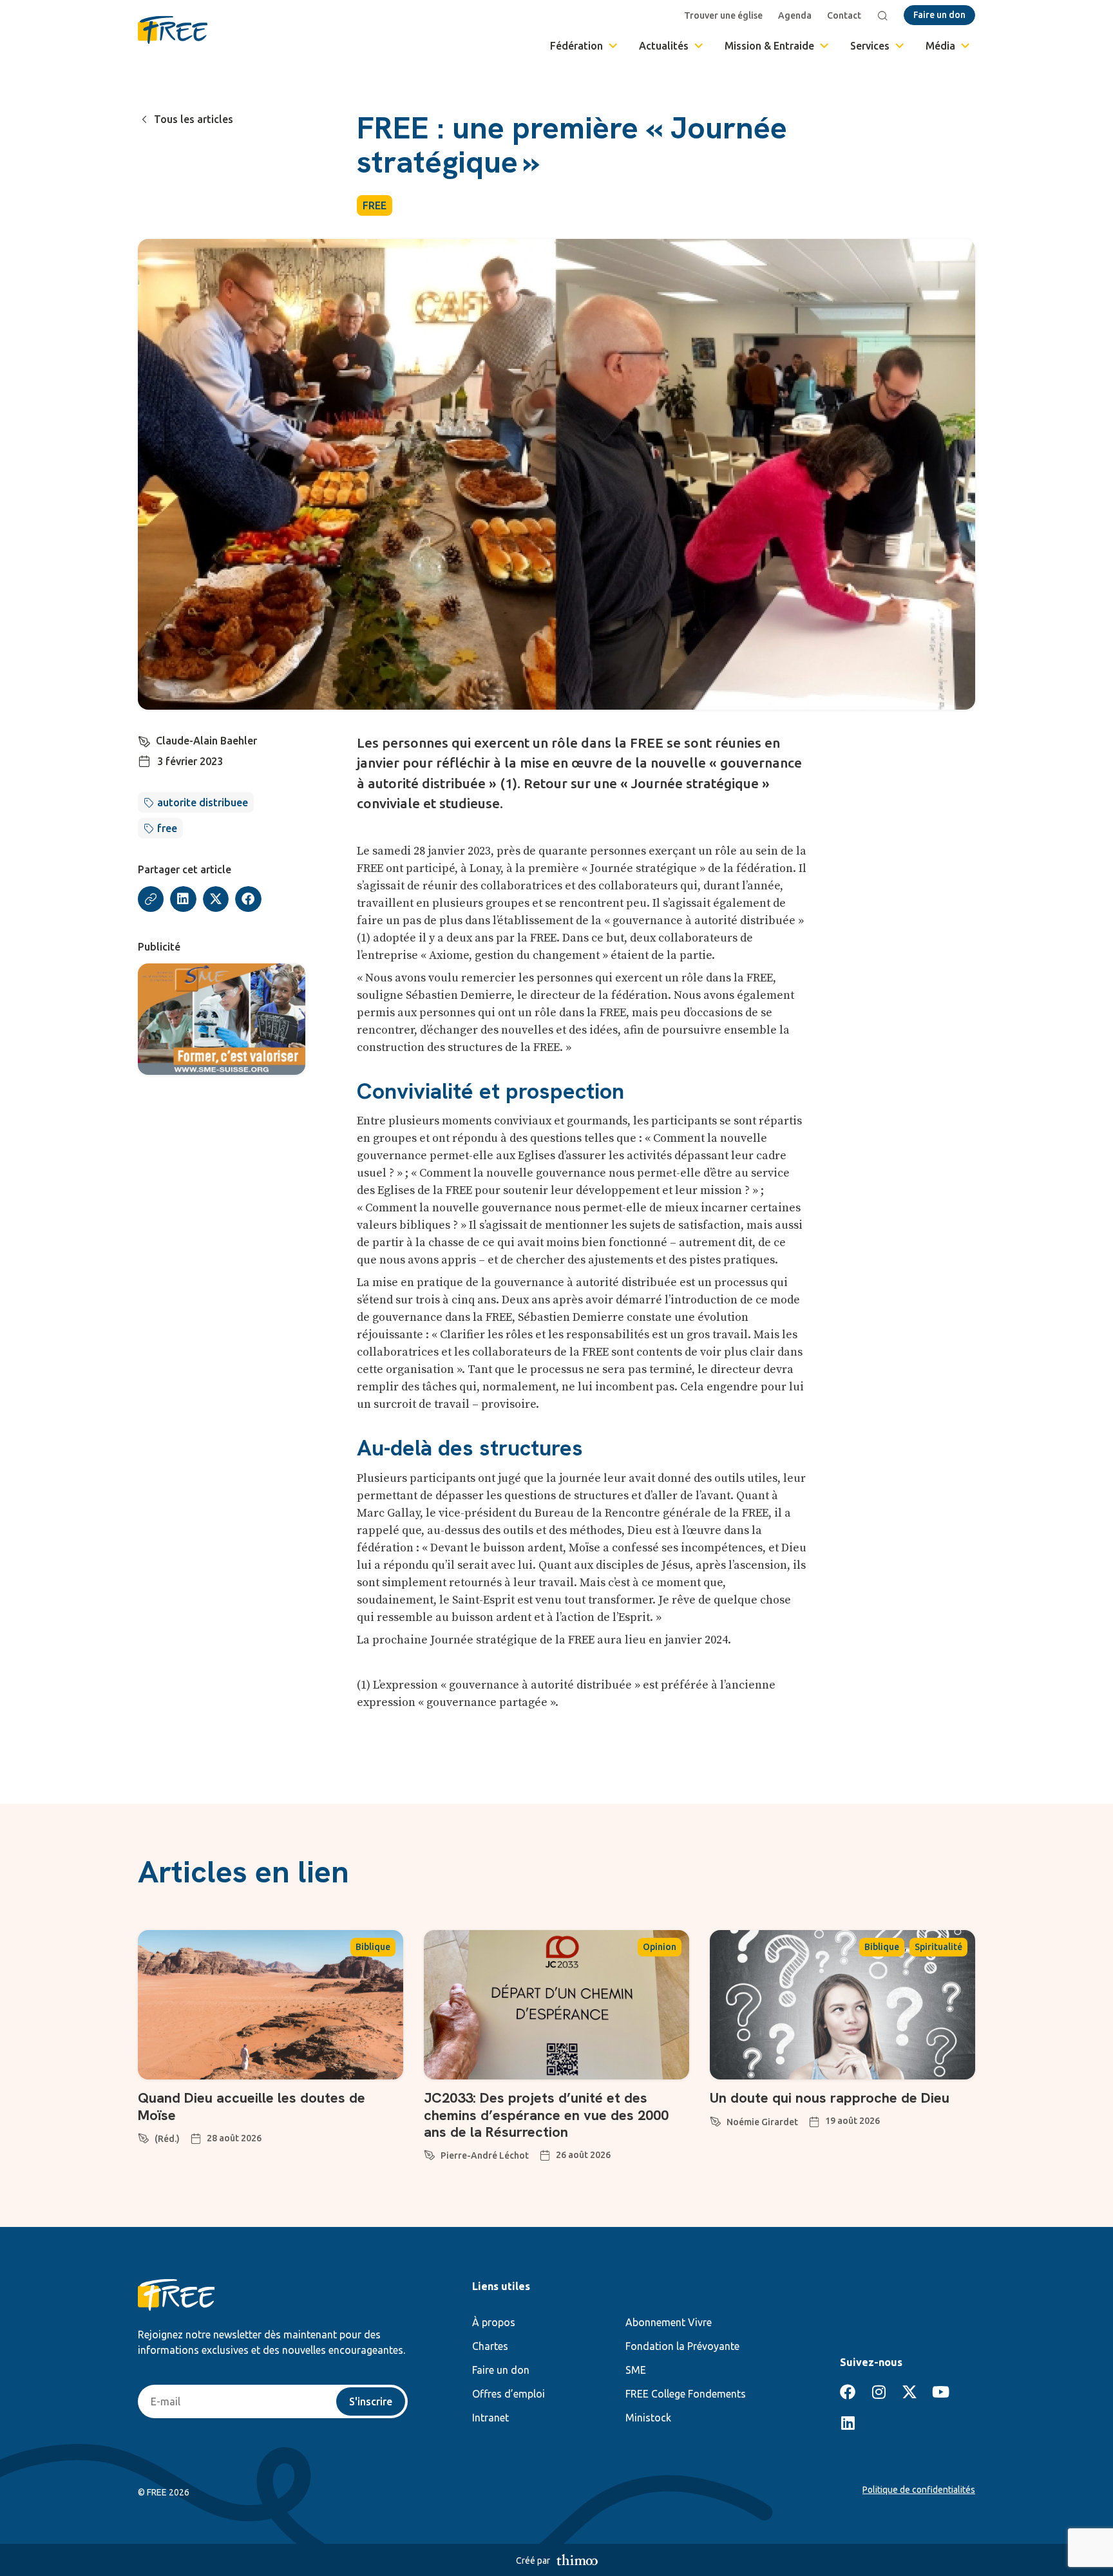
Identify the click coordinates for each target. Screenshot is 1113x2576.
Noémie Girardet (762, 2122)
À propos (494, 2322)
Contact (844, 15)
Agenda (795, 15)
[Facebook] (848, 2392)
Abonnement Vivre (669, 2322)
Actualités (664, 46)
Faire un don (501, 2370)
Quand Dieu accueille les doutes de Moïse (252, 2106)
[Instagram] (879, 2392)
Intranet (490, 2418)
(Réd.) (167, 2139)
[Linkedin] (848, 2423)
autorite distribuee (203, 802)
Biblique (373, 1947)
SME (636, 2370)
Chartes (490, 2346)
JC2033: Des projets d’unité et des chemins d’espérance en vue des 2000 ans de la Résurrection (546, 2115)
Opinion (660, 1947)
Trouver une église (723, 15)
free (167, 828)
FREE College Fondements (686, 2394)
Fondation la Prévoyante (682, 2346)
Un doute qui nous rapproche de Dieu (830, 2098)
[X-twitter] (909, 2392)
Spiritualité (938, 1947)
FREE (375, 205)
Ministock (648, 2418)
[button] (183, 899)
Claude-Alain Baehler (206, 741)
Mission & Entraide (769, 46)
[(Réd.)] (144, 2136)
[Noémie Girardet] (716, 2119)
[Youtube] (940, 2392)
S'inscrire (371, 2401)
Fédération (576, 46)
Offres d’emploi (509, 2394)
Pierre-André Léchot (485, 2155)
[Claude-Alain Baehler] (144, 739)
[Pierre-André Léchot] (430, 2153)
